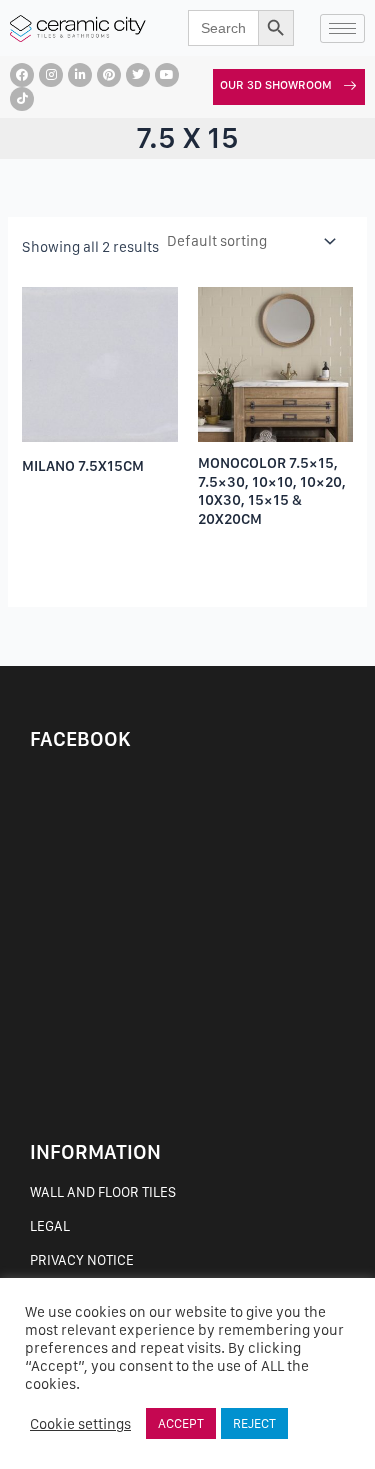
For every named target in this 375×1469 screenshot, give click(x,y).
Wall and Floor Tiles (103, 1192)
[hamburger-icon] (342, 28)
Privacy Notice (82, 1260)
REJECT (254, 1423)
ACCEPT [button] (181, 1423)
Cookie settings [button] (80, 1424)
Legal (50, 1226)
